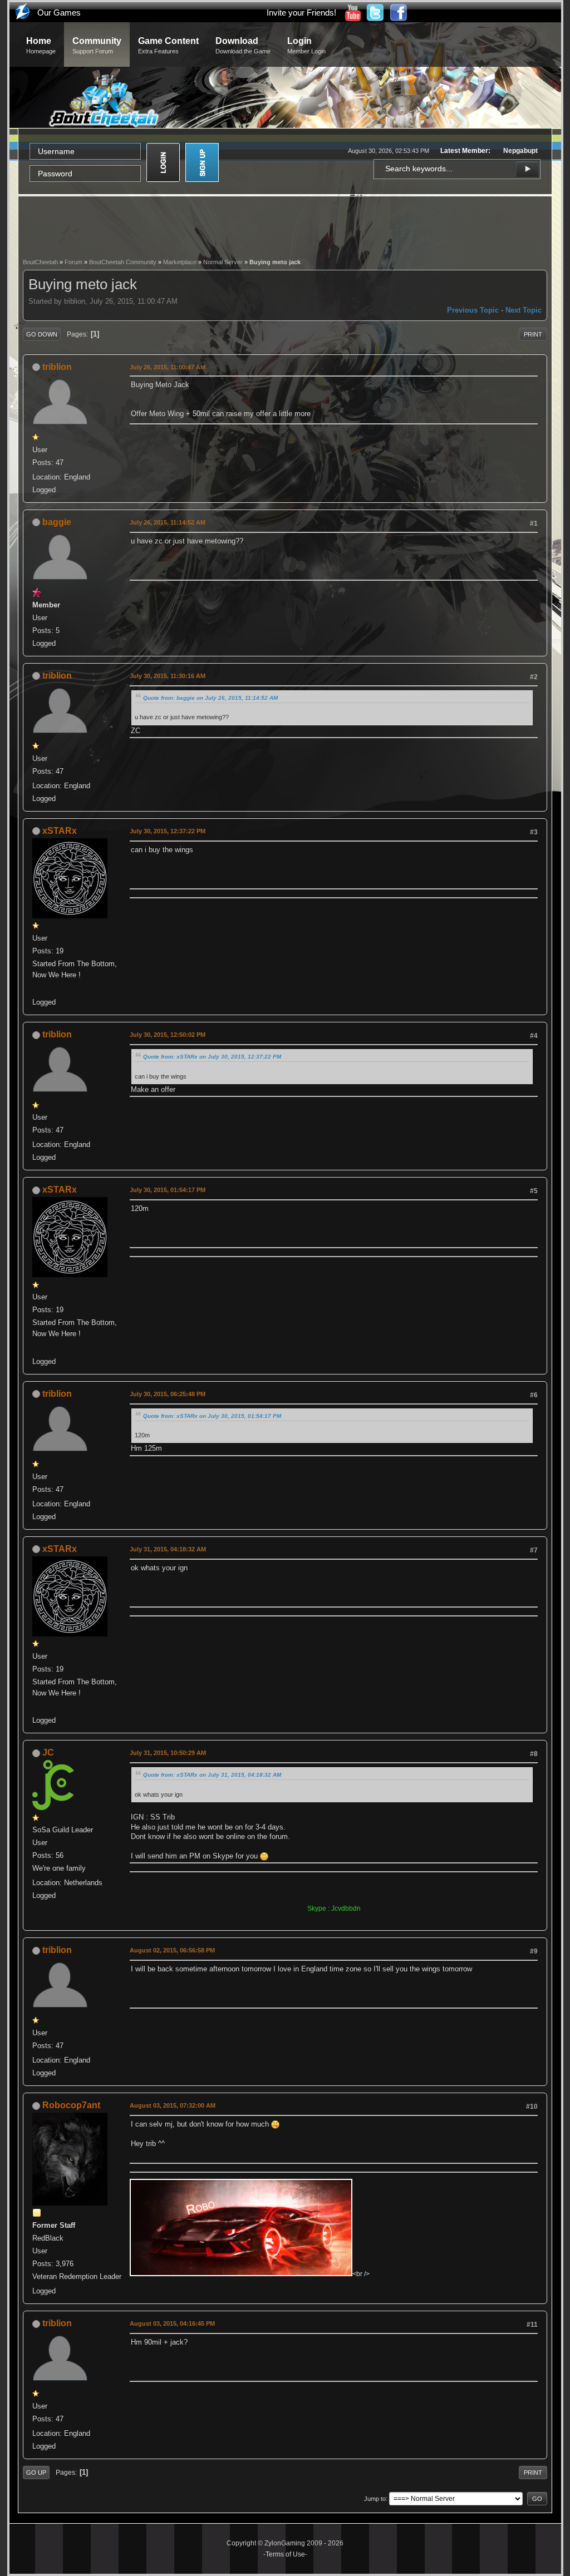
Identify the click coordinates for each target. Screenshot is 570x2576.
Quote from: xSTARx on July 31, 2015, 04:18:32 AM (212, 1775)
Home (41, 45)
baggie (57, 522)
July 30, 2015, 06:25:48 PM (168, 1394)
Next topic (524, 310)
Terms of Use (285, 2554)
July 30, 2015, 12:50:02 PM (168, 1035)
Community (97, 45)
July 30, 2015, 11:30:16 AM (168, 676)
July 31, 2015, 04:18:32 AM (168, 1549)
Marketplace (180, 262)
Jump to (375, 2498)
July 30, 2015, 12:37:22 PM (168, 831)
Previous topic (473, 310)
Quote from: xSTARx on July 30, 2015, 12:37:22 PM (212, 1057)
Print (533, 334)
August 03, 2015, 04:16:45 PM (172, 2323)
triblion (57, 367)
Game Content (168, 45)
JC (48, 1752)
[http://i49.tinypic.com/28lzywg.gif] (37, 989)
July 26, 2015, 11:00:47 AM (168, 367)
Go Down (42, 334)
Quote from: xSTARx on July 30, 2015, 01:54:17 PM (212, 1416)
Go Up (36, 2473)
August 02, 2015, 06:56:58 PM (172, 1950)
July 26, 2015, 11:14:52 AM (168, 522)
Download (243, 45)
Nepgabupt (520, 151)
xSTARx (60, 831)
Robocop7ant (71, 2105)
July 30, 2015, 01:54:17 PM (168, 1190)
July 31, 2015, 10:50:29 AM (168, 1753)
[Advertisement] (285, 226)
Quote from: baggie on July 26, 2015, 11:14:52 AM (210, 698)
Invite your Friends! (301, 13)
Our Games (59, 13)
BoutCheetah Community (123, 262)
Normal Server (223, 262)
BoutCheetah (40, 262)
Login (306, 45)
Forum (73, 262)
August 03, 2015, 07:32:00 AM (173, 2105)
